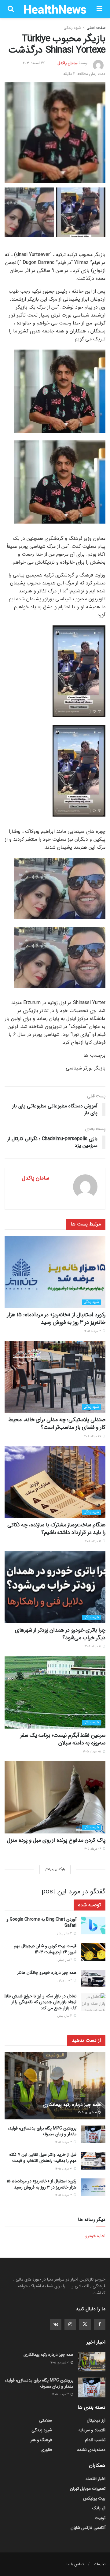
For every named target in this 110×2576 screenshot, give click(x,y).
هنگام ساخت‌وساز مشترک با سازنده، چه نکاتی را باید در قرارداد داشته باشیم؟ (56, 1529)
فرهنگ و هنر (41, 2440)
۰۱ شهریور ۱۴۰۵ (88, 2113)
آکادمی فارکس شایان (88, 2528)
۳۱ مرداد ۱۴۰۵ (93, 1331)
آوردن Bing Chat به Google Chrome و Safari (41, 1922)
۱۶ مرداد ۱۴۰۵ (93, 1646)
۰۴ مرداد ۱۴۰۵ (93, 1849)
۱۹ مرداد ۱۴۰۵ (93, 1541)
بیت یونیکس (94, 2498)
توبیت (100, 2518)
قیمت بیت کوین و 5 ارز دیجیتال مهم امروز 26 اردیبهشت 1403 (45, 1949)
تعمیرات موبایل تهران (88, 2489)
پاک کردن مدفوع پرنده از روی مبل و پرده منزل (56, 1840)
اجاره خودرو (95, 2236)
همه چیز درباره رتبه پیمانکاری (72, 2105)
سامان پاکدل (68, 63)
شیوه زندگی (72, 28)
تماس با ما (75, 2564)
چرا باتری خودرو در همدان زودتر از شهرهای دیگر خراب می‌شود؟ (60, 1634)
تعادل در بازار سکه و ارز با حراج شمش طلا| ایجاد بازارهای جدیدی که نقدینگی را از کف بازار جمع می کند (40, 2002)
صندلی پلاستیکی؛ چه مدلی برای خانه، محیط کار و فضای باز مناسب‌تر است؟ (57, 1423)
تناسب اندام (95, 2440)
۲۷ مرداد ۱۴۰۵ (93, 1436)
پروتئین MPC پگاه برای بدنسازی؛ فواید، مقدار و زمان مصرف (42, 2131)
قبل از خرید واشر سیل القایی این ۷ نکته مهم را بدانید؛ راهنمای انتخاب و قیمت (43, 2158)
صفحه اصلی (96, 28)
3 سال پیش (65, 1934)
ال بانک (99, 2508)
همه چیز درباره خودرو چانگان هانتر (47, 1973)
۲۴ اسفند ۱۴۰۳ (33, 63)
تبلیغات (100, 2564)
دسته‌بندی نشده (91, 2450)
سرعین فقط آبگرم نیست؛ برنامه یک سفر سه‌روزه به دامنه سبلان (63, 1739)
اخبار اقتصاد (95, 2479)
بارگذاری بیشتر (55, 1869)
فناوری (46, 2450)
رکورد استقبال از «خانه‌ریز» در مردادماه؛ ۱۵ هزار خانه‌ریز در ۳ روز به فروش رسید (56, 1319)
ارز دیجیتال (96, 2420)
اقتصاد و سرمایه (92, 2430)
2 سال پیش (65, 1960)
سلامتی (46, 2420)
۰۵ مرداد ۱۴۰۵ (93, 1752)
